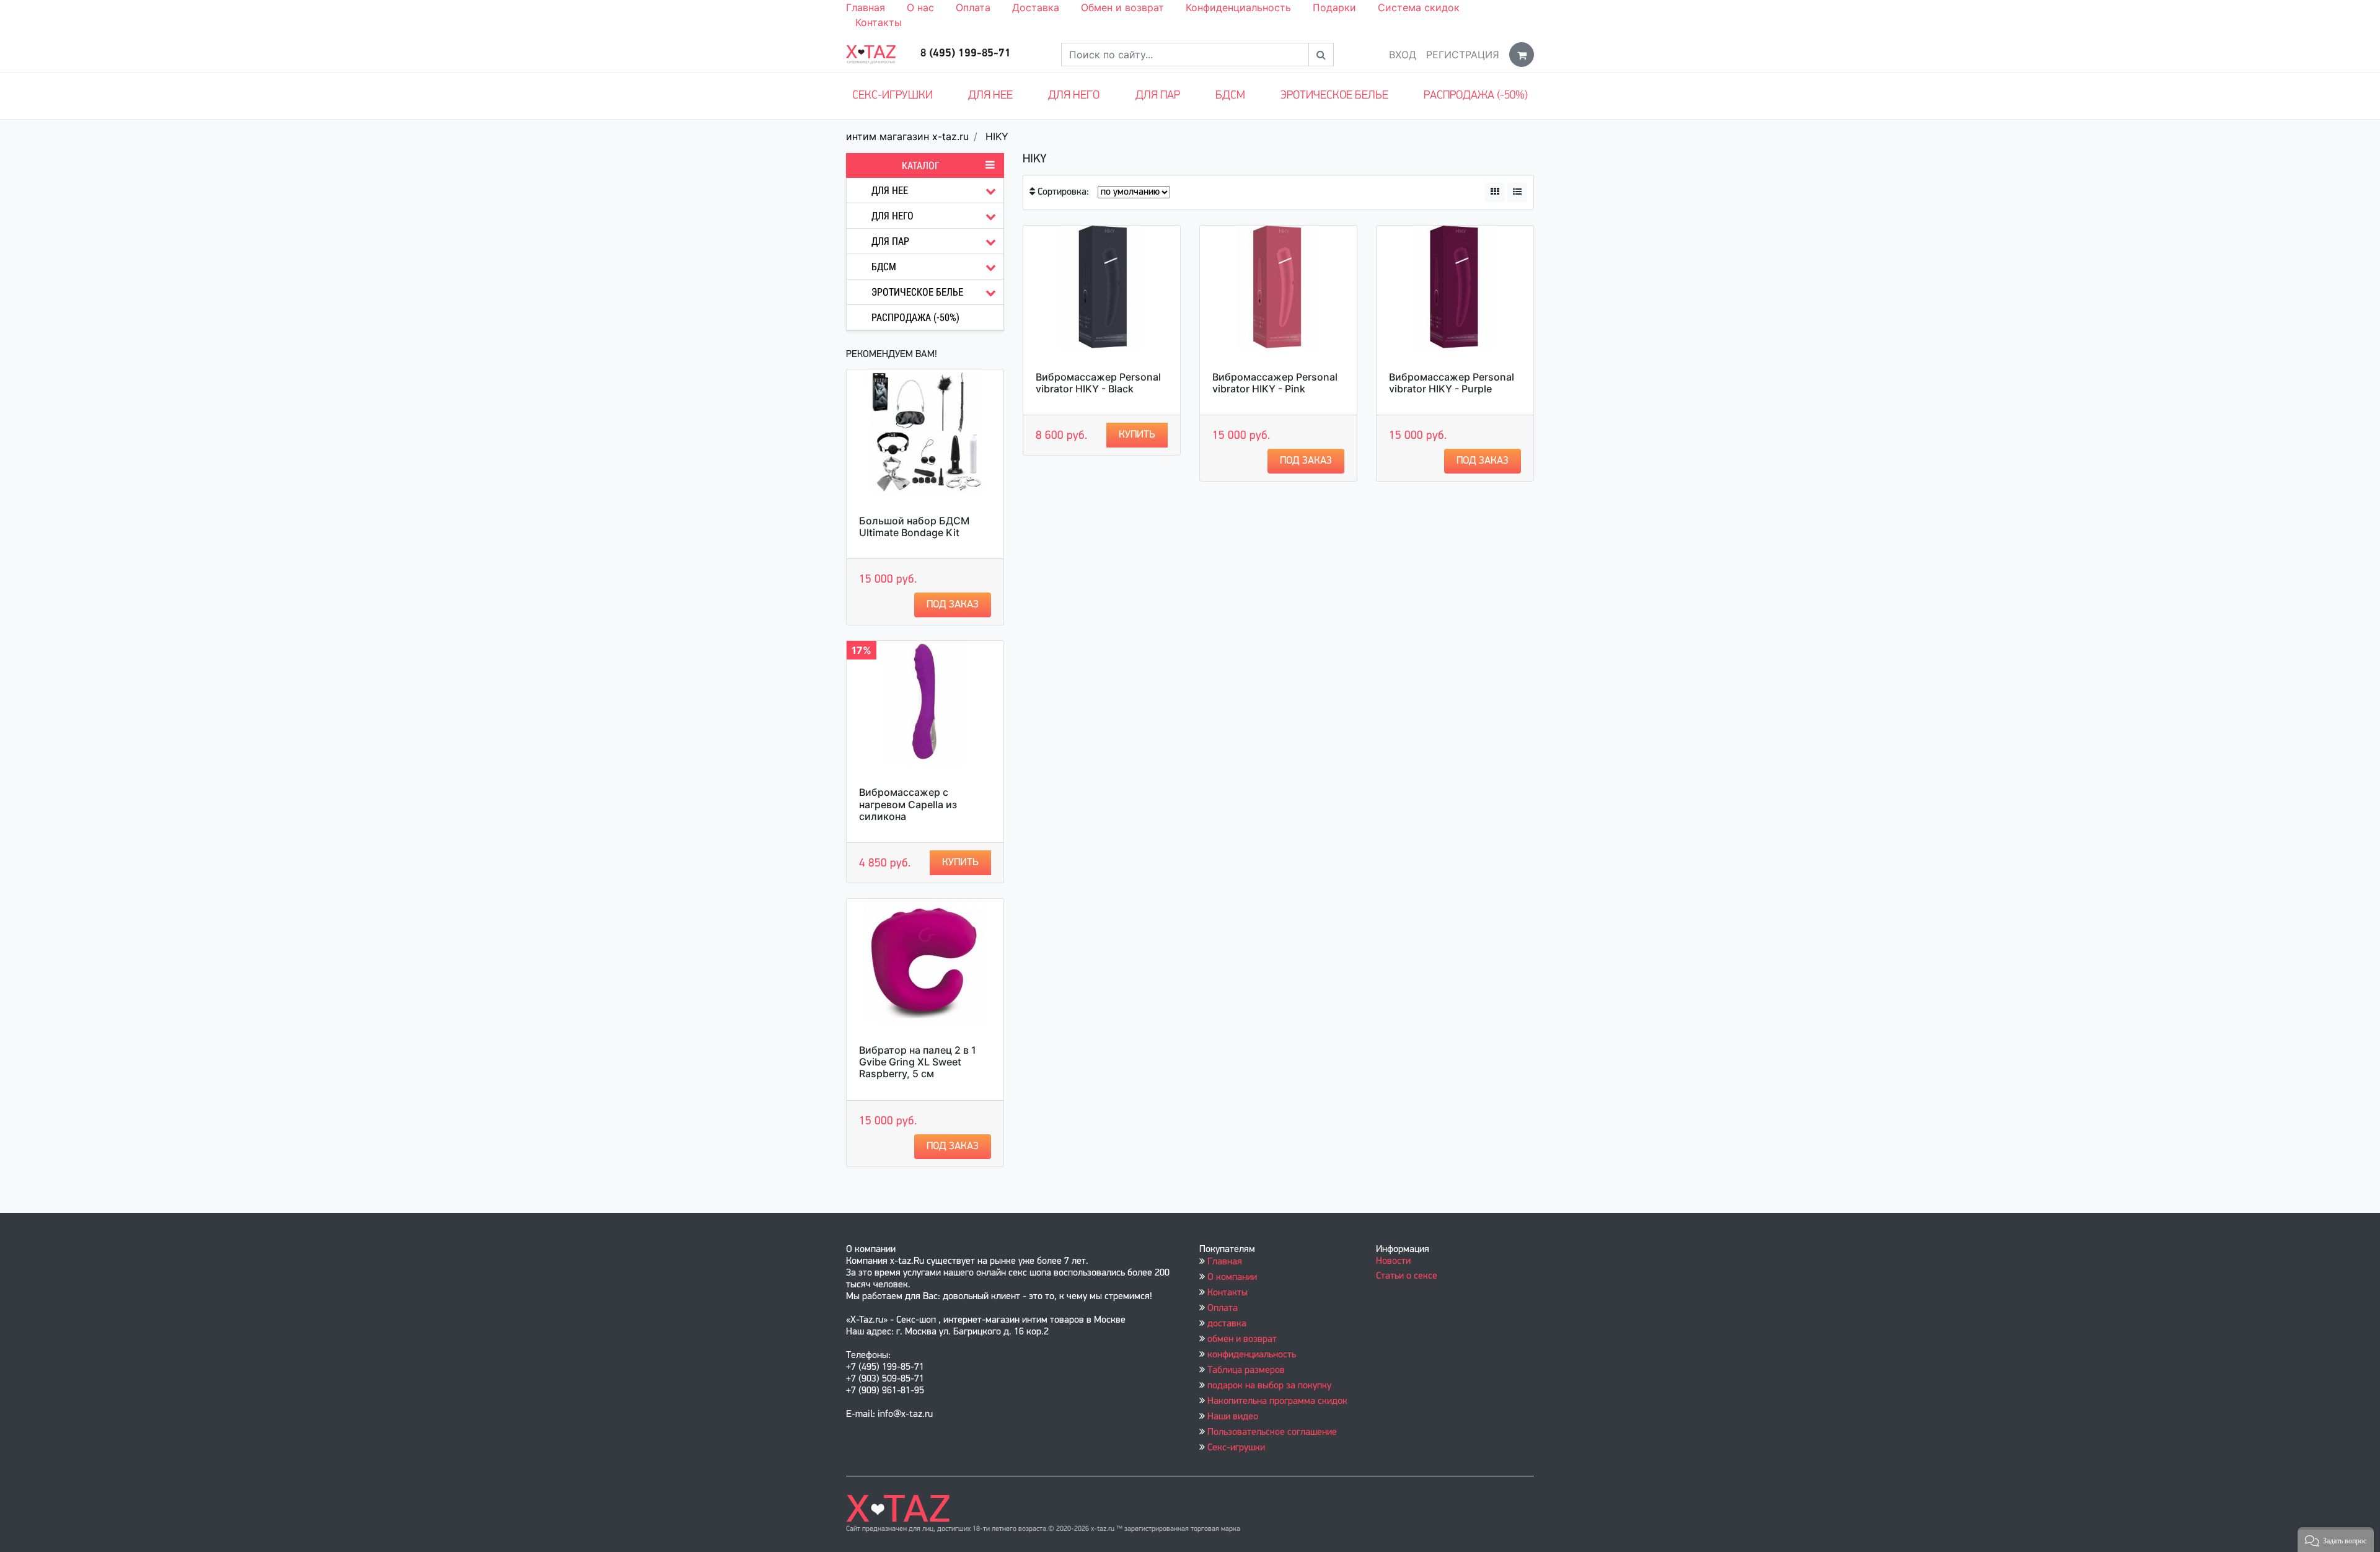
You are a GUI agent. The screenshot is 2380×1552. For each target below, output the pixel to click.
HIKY (997, 136)
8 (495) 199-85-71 (966, 54)
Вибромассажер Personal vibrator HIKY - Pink (1275, 383)
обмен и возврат (1242, 1339)
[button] (2336, 1540)
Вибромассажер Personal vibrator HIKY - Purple (1452, 383)
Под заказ (953, 605)
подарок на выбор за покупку (1269, 1386)
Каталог (921, 165)
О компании (1232, 1277)
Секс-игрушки (892, 96)
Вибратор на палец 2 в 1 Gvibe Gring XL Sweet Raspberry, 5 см (918, 1062)
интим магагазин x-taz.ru (907, 136)
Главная (866, 7)
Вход (1403, 55)
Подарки (1334, 7)
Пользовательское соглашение (1272, 1432)
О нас (920, 7)
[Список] (1517, 192)
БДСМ (1230, 96)
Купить (960, 862)
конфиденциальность (1252, 1355)
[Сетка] (1495, 192)
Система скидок (1419, 7)
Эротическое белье (1334, 96)
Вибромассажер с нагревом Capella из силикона (908, 804)
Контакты (879, 22)
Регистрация (1463, 55)
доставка (1227, 1324)
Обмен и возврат (1122, 7)
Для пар (1158, 96)
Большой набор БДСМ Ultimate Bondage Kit (914, 527)
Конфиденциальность (1238, 7)
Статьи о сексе (1407, 1276)
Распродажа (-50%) (1476, 96)
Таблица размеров (1246, 1370)
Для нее (990, 96)
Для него (1074, 96)
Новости (1393, 1261)
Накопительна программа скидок (1277, 1401)
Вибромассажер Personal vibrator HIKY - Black (1098, 383)
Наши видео (1233, 1417)
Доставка (1036, 7)
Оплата (973, 7)
